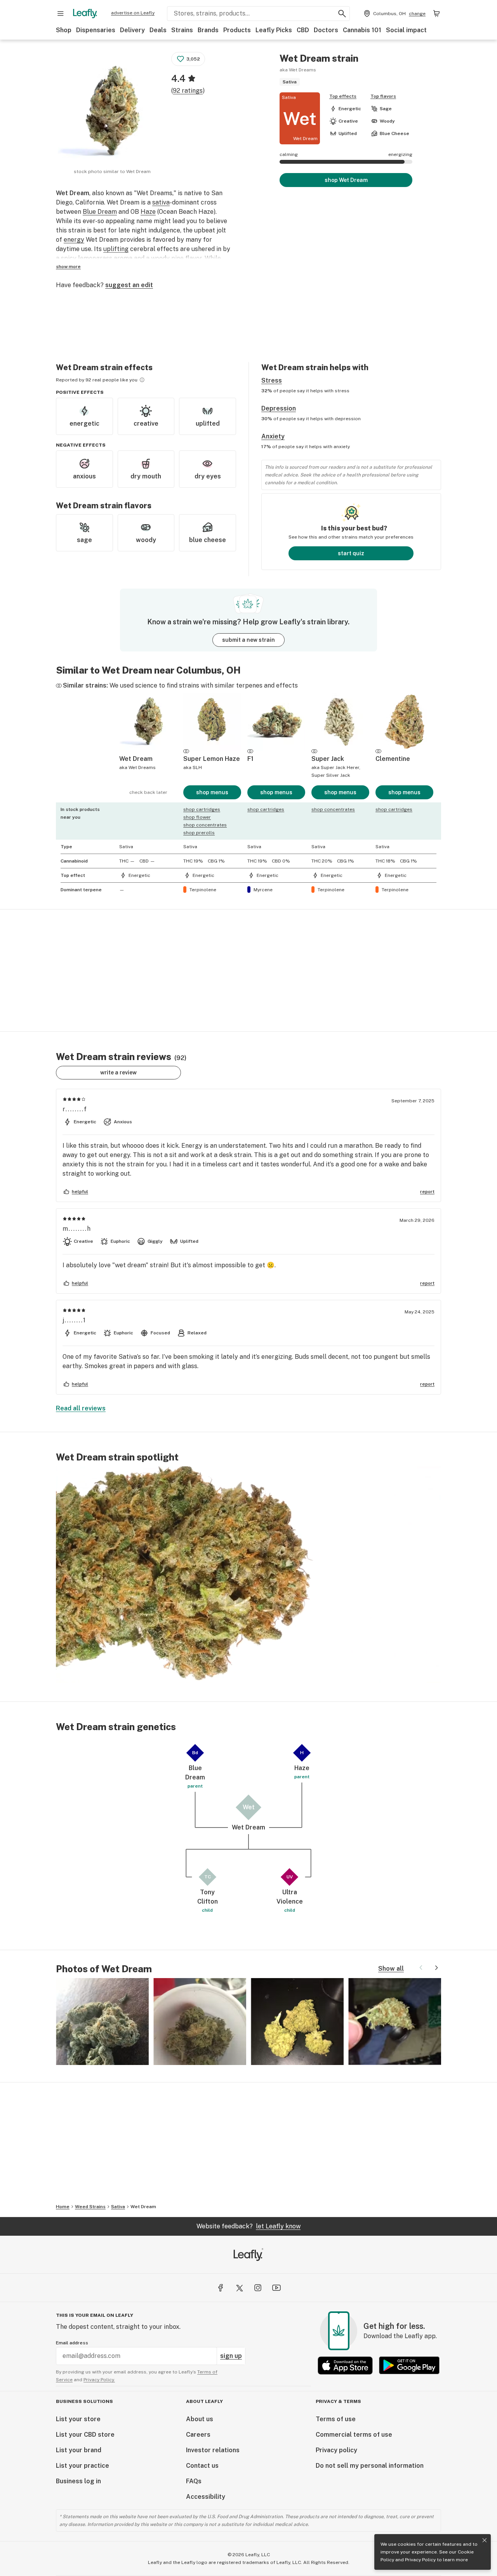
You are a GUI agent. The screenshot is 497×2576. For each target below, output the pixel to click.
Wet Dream (143, 2207)
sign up (231, 2356)
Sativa (118, 2207)
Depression (279, 408)
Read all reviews (81, 1408)
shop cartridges (202, 809)
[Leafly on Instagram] (258, 2288)
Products (237, 30)
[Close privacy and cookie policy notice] (485, 2540)
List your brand (79, 2450)
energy (74, 240)
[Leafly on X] (239, 2288)
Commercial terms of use (354, 2435)
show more (68, 267)
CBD (303, 30)
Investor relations (213, 2450)
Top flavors (383, 96)
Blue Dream (100, 212)
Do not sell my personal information (370, 2466)
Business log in (78, 2481)
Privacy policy (336, 2450)
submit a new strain (248, 640)
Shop (64, 30)
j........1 (74, 1320)
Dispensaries (96, 30)
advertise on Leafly (133, 13)
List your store (78, 2419)
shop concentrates (205, 825)
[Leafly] (85, 14)
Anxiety (273, 436)
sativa (161, 202)
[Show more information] (142, 380)
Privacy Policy (420, 2560)
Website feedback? (248, 2226)
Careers (198, 2435)
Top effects (343, 96)
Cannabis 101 (362, 30)
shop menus (212, 792)
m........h (77, 1229)
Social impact (406, 30)
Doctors (326, 30)
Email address (72, 2343)
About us (200, 2419)
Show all (391, 1969)
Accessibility (206, 2497)
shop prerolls (199, 833)
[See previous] (421, 1968)
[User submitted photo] (102, 2022)
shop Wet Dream (346, 180)
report (427, 1192)
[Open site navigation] (61, 14)
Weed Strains (90, 2207)
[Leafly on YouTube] (276, 2288)
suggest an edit (129, 285)
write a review (118, 1072)
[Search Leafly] (342, 14)
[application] (248, 1575)
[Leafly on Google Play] (409, 2366)
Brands (208, 30)
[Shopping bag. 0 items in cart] (436, 14)
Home (63, 2207)
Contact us (202, 2466)
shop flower (197, 817)
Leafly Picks (274, 30)
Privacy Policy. (99, 2380)
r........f (75, 1109)
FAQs (194, 2481)
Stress (272, 380)
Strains (182, 30)
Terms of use (336, 2419)
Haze (148, 212)
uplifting (116, 249)
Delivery (132, 30)
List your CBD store (85, 2435)
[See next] (436, 1968)
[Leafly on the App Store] (345, 2366)
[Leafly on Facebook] (221, 2288)
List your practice (83, 2466)
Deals (158, 30)
